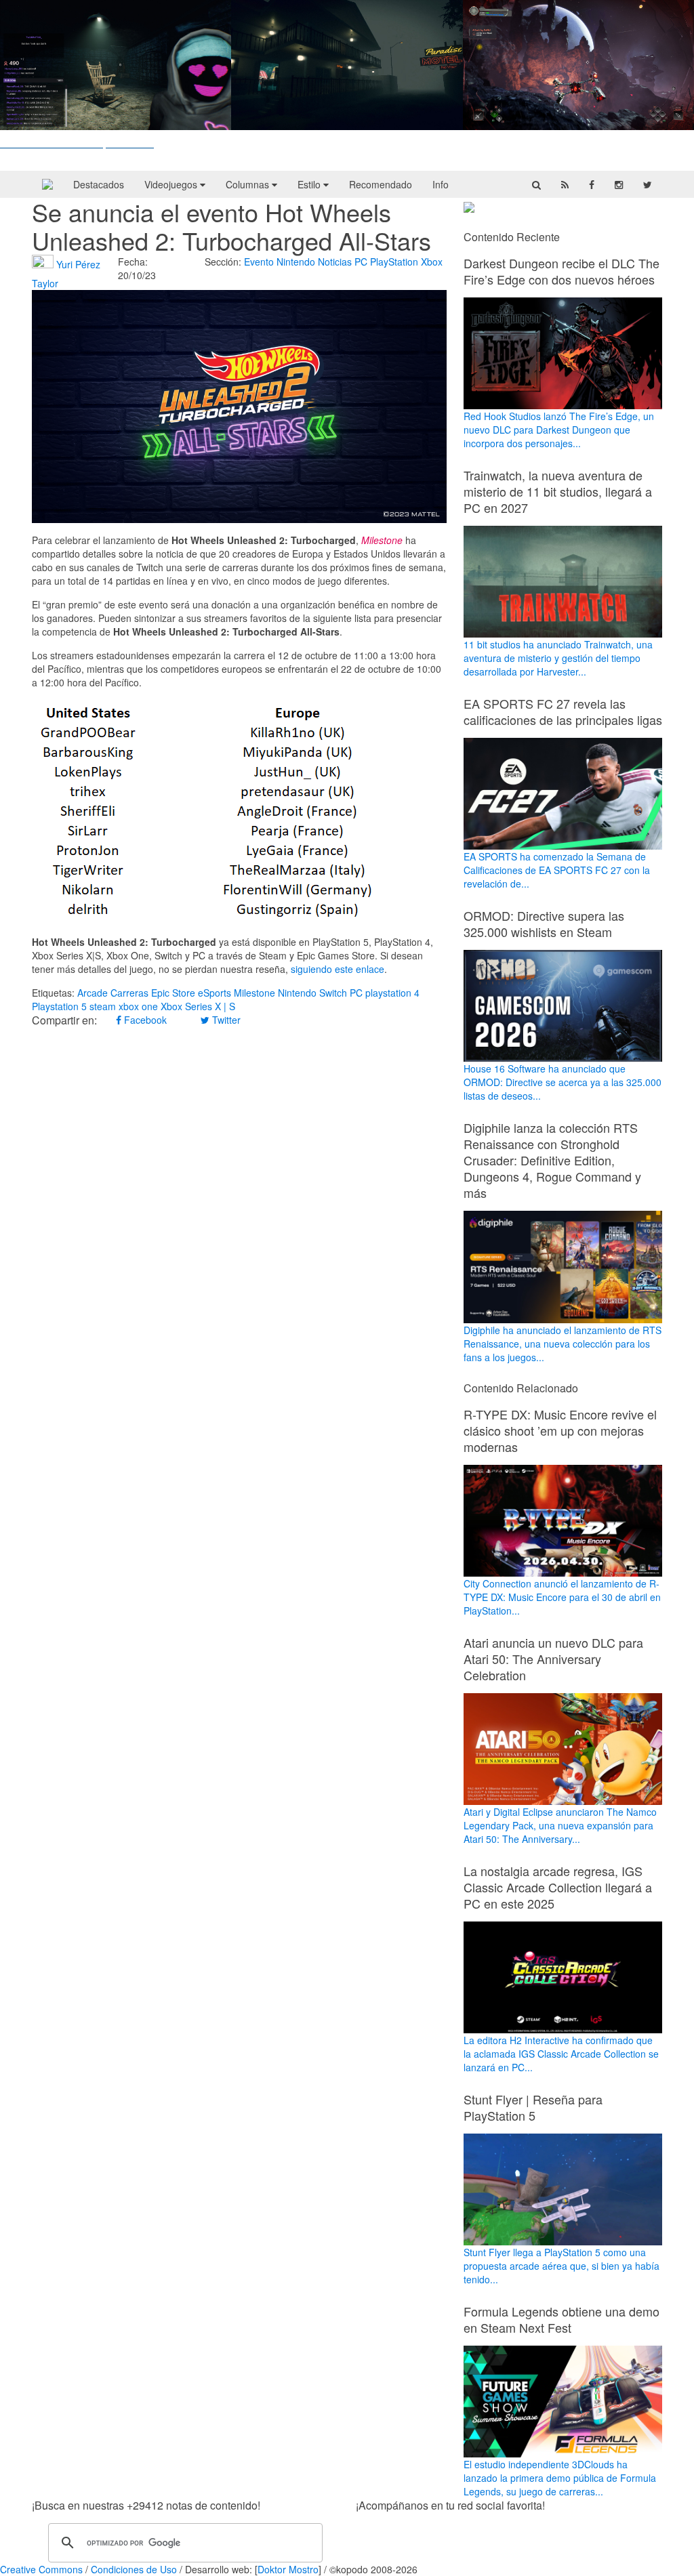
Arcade (93, 993)
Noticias (335, 262)
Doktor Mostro (288, 2569)
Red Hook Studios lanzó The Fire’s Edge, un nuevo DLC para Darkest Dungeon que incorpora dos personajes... (559, 430)
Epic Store (173, 993)
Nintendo (296, 262)
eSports (215, 993)
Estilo (310, 184)
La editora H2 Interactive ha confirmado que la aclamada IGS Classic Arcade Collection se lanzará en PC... (561, 2054)
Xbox (432, 262)
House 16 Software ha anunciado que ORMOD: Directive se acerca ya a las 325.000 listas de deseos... (563, 1082)
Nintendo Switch (312, 993)
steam (103, 1006)
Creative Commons (41, 2569)
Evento (259, 262)
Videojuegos (172, 184)
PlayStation (394, 262)
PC (361, 262)
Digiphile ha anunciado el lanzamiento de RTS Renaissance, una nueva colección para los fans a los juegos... (563, 1343)
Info (441, 184)
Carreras (129, 993)
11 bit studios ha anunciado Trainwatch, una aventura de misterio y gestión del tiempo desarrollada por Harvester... (558, 658)
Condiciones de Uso (134, 2569)
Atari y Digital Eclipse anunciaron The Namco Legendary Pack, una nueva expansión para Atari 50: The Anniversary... (560, 1825)
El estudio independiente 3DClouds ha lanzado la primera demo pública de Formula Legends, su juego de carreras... (560, 2478)
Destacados (99, 184)
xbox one (138, 1006)
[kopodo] (47, 184)
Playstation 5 (59, 1006)
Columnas (249, 184)
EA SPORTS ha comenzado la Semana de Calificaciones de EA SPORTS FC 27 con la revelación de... (557, 870)
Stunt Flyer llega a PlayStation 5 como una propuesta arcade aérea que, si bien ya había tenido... (562, 2266)
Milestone (254, 993)
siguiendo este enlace (338, 969)
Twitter (225, 1020)
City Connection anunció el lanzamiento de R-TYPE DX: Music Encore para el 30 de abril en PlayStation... (562, 1597)
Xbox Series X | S (198, 1006)
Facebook (144, 1020)
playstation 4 (392, 993)
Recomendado (381, 184)
